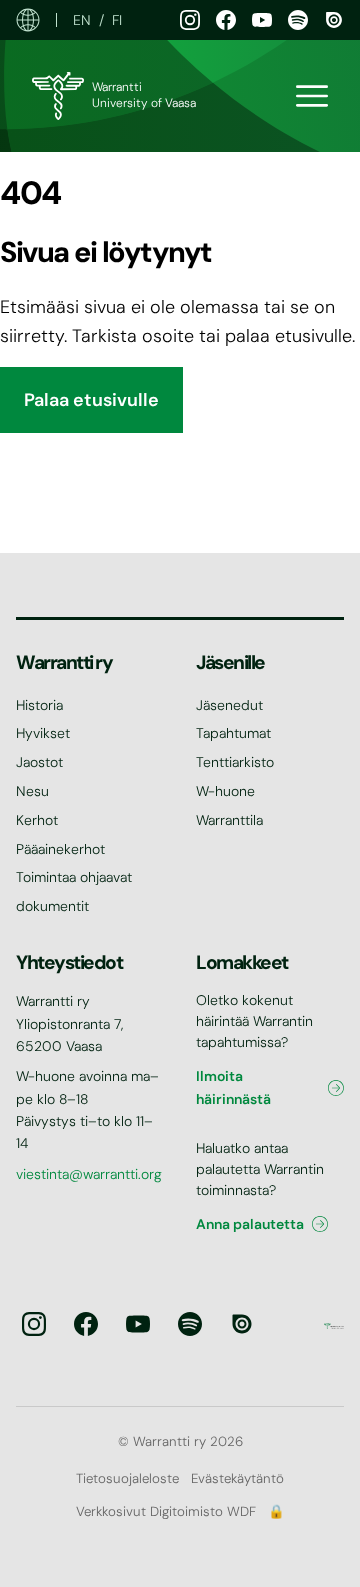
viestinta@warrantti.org (89, 1174)
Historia (39, 705)
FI (117, 20)
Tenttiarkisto (235, 762)
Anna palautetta (250, 1224)
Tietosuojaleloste (127, 1478)
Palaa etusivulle (91, 400)
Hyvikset (43, 733)
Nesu (32, 791)
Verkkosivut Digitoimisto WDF (166, 1511)
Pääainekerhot (60, 849)
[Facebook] (226, 20)
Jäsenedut (229, 705)
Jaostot (39, 762)
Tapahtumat (233, 733)
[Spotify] (298, 20)
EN (82, 20)
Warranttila (229, 820)
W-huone (225, 791)
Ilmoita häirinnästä (233, 1087)
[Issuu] (334, 20)
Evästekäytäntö (237, 1478)
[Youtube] (262, 20)
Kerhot (37, 820)
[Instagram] (190, 20)
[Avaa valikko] (312, 96)
